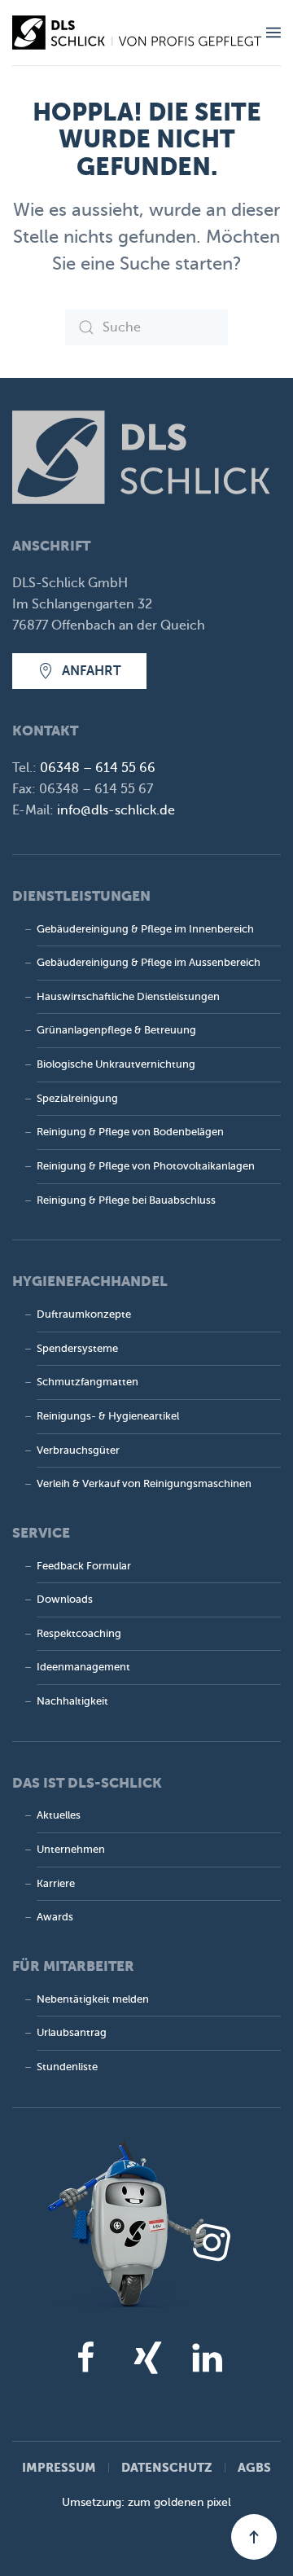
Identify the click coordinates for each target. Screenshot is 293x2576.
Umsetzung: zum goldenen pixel (146, 2502)
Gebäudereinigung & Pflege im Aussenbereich (149, 963)
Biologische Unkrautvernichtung (116, 1064)
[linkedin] (207, 2357)
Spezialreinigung (77, 1099)
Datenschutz (167, 2467)
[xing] (146, 2357)
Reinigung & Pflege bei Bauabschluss (126, 1200)
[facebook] (86, 2357)
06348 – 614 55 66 (98, 768)
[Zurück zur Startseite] (139, 33)
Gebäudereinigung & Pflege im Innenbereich (145, 929)
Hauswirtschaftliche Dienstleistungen (128, 997)
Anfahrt (92, 671)
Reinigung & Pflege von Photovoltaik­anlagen (146, 1166)
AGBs (254, 2467)
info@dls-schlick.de (116, 810)
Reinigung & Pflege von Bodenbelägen (130, 1132)
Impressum (59, 2467)
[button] (273, 33)
